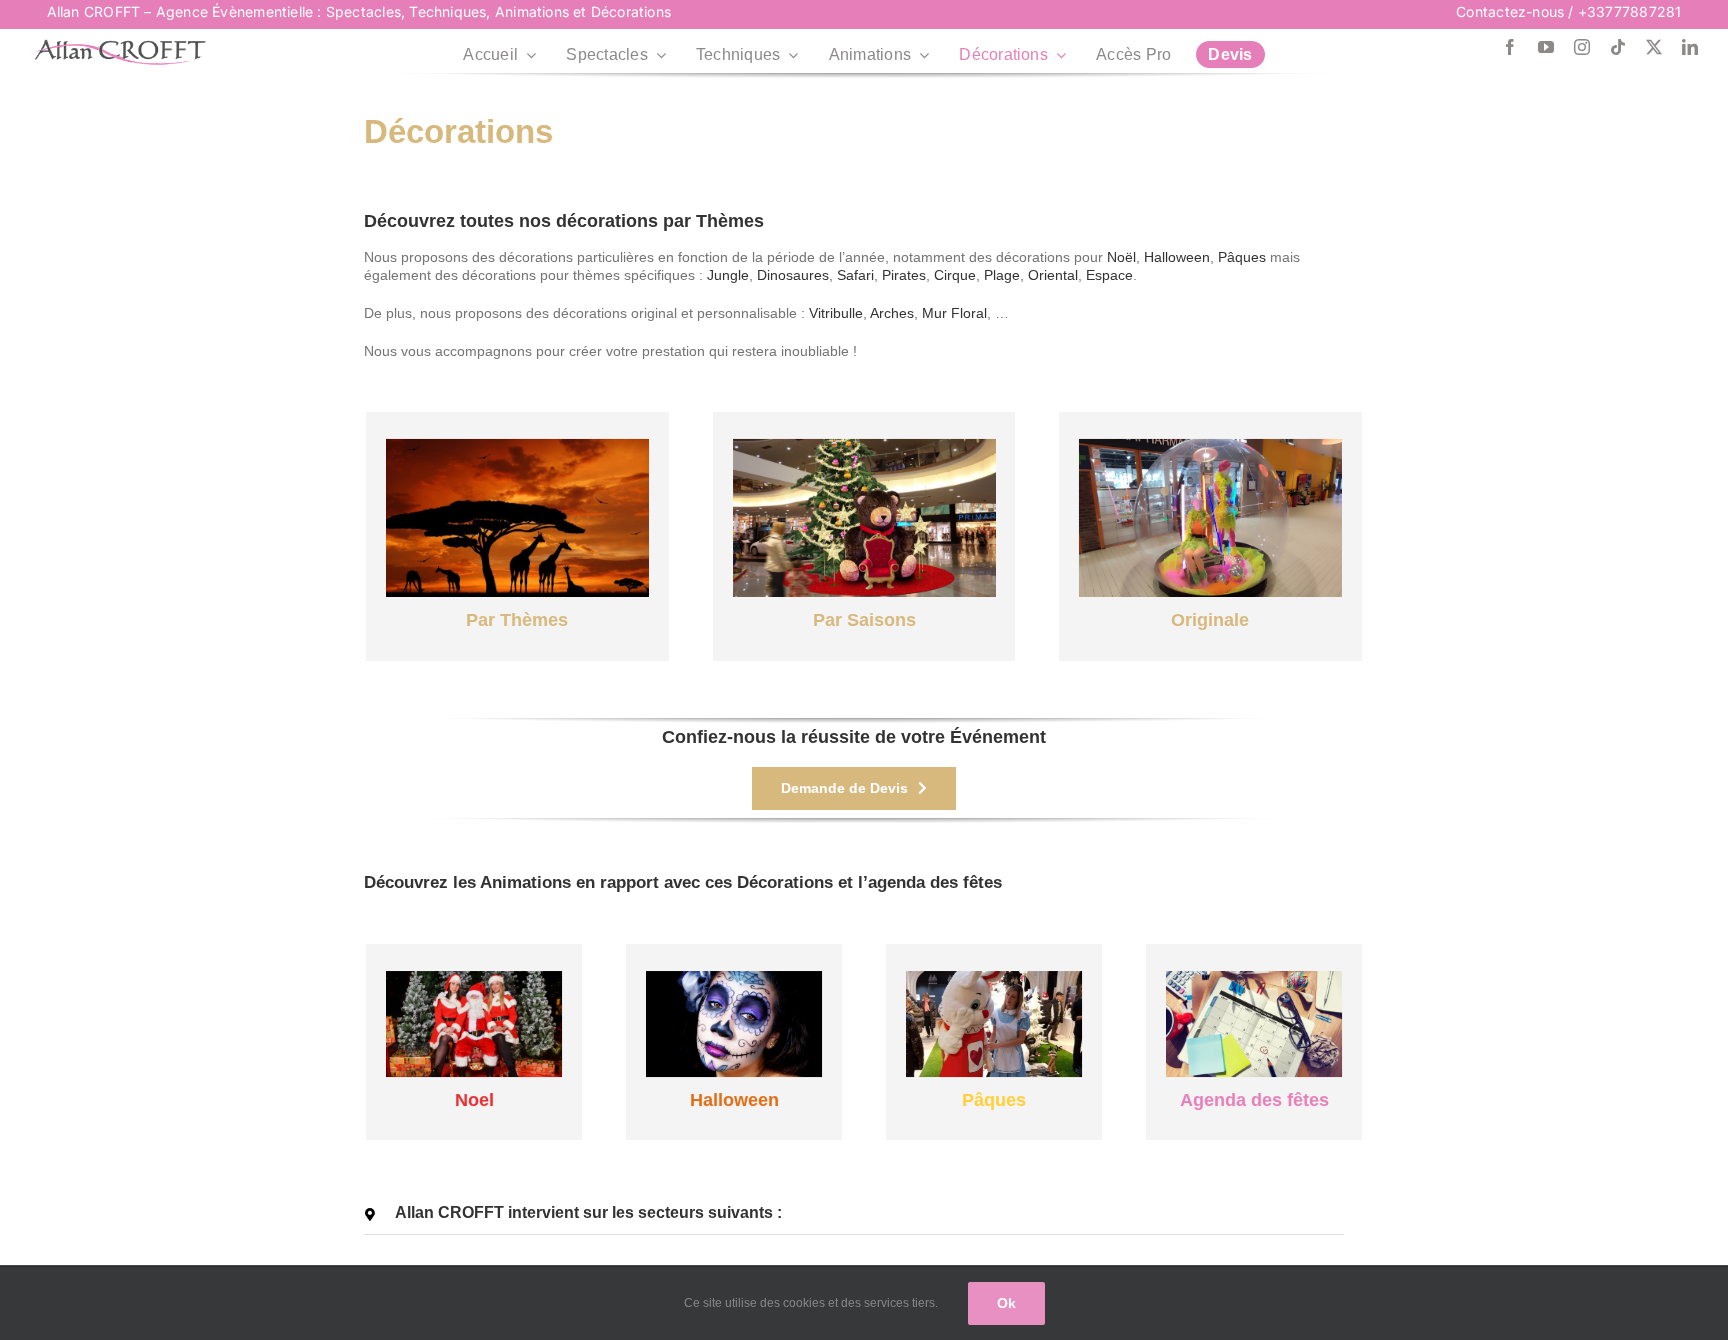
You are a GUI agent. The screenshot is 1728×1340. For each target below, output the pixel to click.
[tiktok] (1618, 47)
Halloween (1177, 257)
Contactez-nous (1510, 11)
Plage (1002, 275)
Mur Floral (954, 313)
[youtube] (1546, 47)
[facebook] (1510, 47)
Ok (1006, 1303)
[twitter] (1654, 47)
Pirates (904, 275)
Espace (1109, 275)
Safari (855, 275)
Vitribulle (836, 313)
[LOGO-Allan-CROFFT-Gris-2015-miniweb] (120, 46)
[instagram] (1582, 47)
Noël (1121, 257)
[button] (854, 1213)
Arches (892, 313)
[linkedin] (1690, 47)
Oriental (1053, 275)
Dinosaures (793, 275)
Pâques (1242, 257)
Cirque (955, 275)
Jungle (728, 275)
